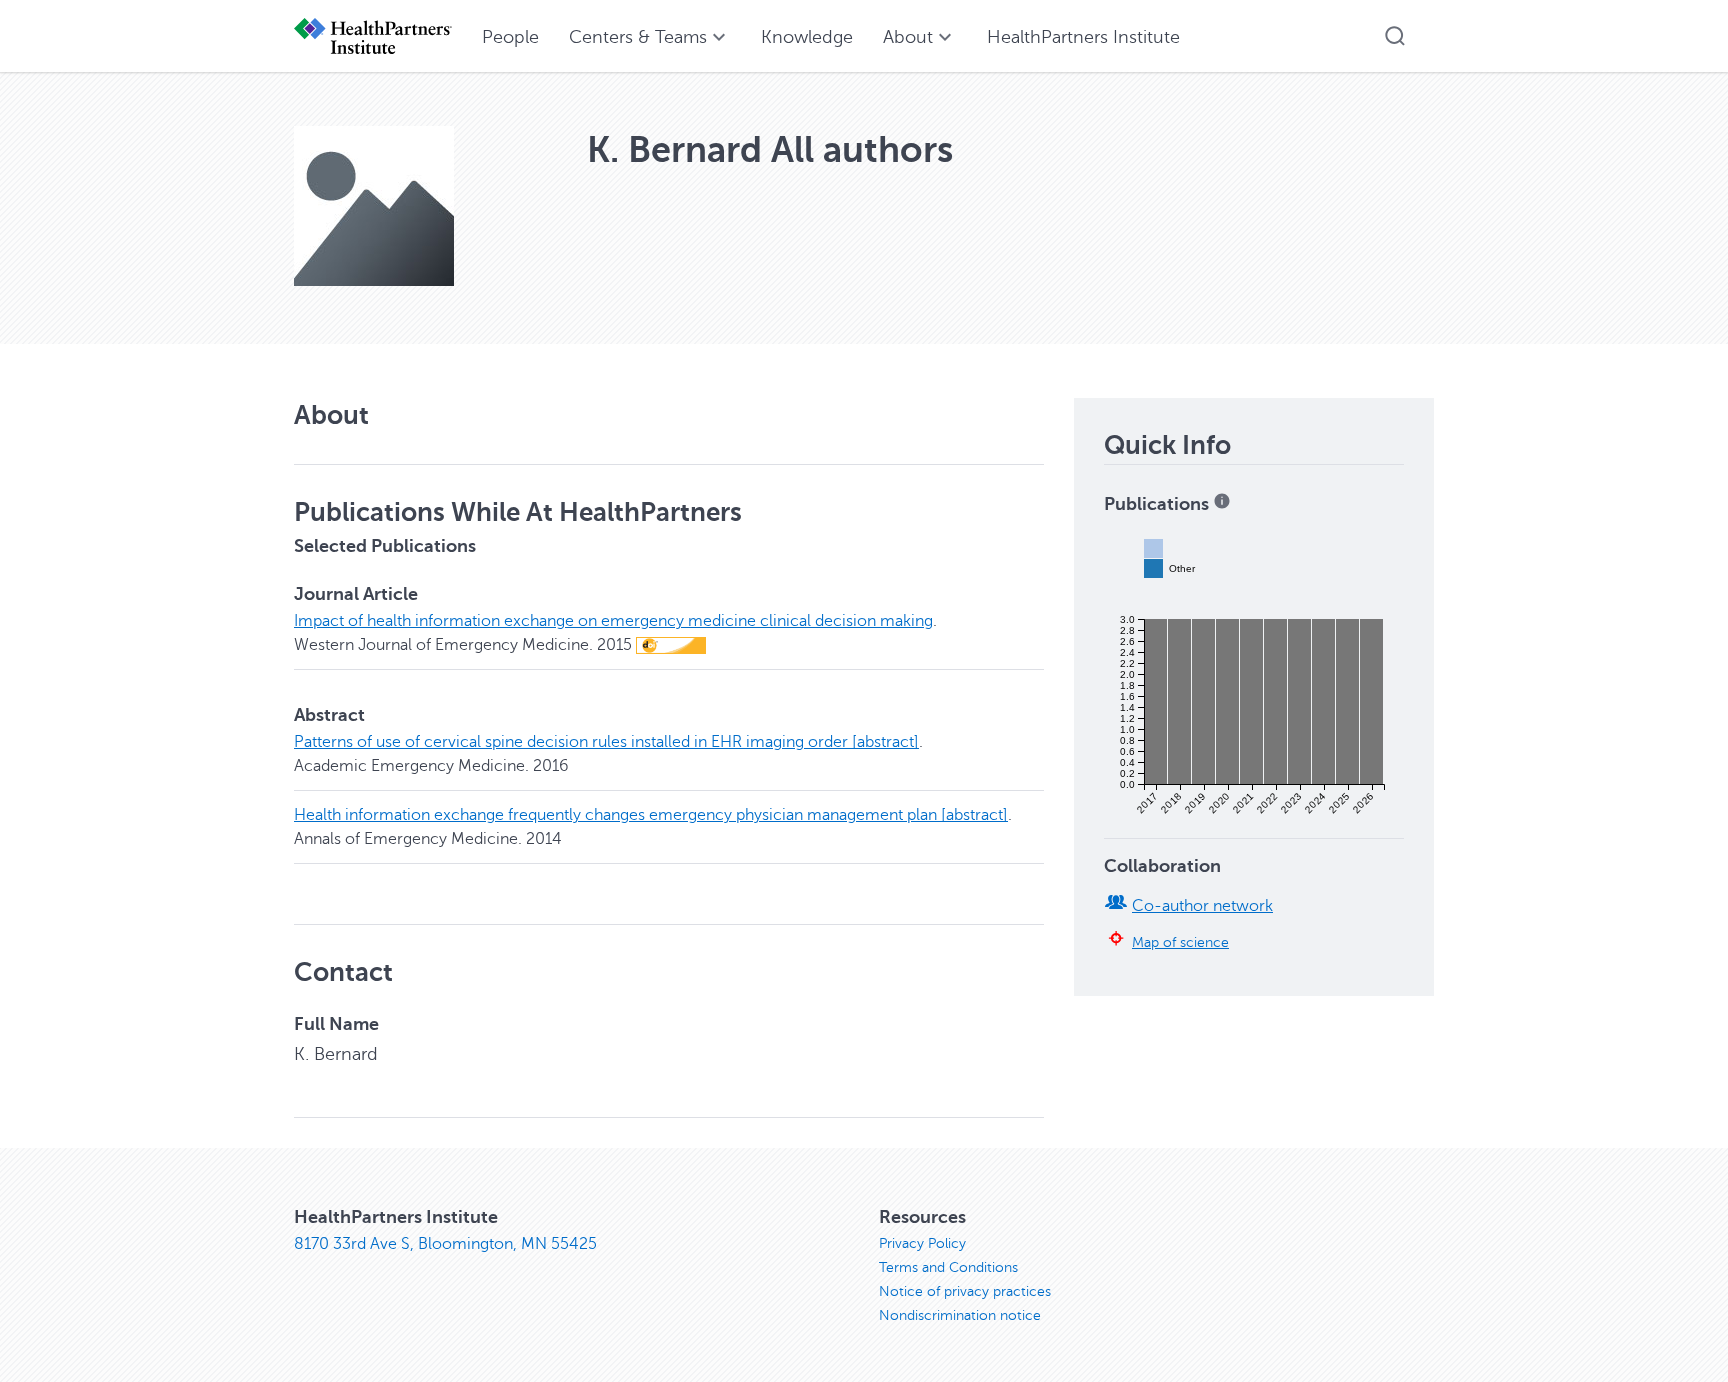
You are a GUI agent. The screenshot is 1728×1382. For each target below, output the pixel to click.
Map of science (1180, 942)
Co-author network (1202, 906)
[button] (1395, 36)
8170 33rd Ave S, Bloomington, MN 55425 (445, 1244)
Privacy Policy (922, 1243)
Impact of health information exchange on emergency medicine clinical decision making (613, 621)
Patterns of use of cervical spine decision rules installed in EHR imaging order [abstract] (606, 742)
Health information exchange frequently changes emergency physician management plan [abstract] (651, 815)
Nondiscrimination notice (960, 1315)
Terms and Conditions (948, 1267)
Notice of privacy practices (965, 1291)
